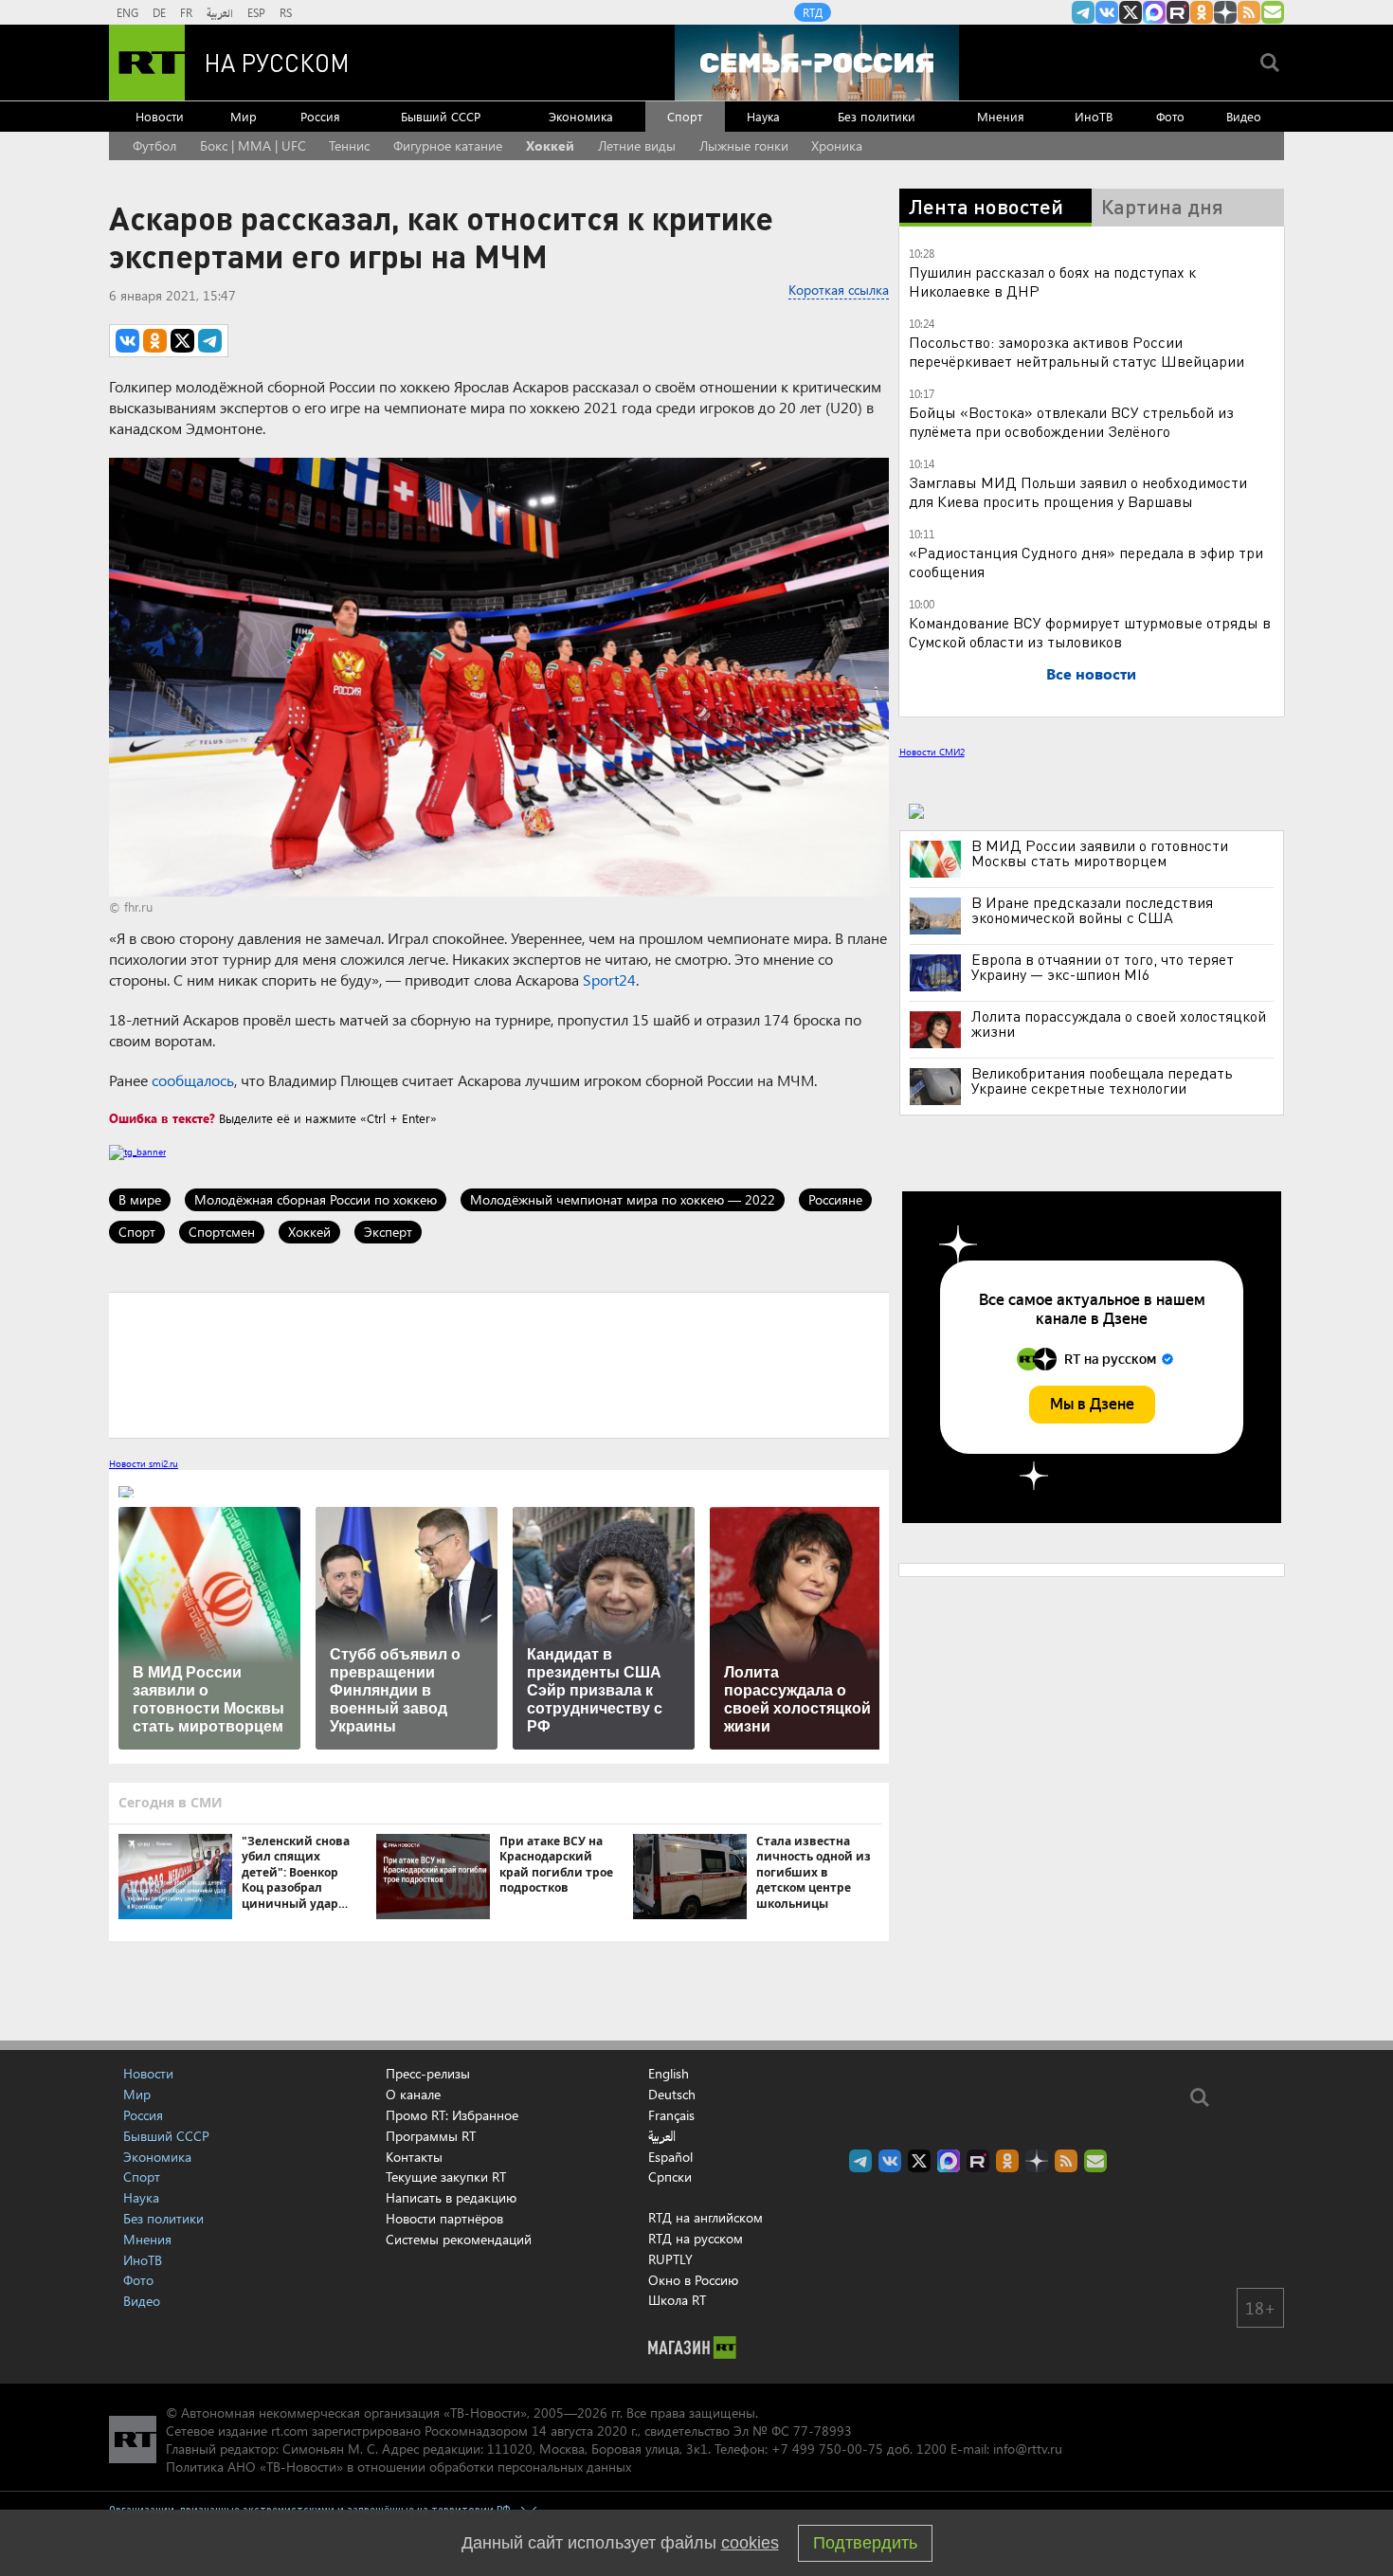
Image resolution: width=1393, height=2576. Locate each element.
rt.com (289, 2431)
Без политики (877, 116)
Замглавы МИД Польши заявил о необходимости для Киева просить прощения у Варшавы (1078, 491)
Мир (244, 116)
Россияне (835, 1199)
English (669, 2074)
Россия (320, 116)
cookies (750, 2543)
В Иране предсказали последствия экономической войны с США (1092, 910)
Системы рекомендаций (459, 2239)
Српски (670, 2177)
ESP (256, 12)
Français (671, 2115)
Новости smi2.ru (144, 1463)
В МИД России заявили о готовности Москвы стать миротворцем (1100, 853)
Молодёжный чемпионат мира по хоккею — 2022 (623, 1199)
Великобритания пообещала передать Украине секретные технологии (1102, 1080)
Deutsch (672, 2095)
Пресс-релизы (428, 2073)
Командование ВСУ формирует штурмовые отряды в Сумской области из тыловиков (1090, 632)
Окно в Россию (693, 2280)
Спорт (685, 116)
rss (1249, 12)
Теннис (349, 145)
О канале (413, 2094)
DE (159, 12)
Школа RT (677, 2300)
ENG (127, 12)
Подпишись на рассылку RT (1273, 12)
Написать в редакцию (451, 2197)
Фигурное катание (448, 145)
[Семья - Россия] (817, 63)
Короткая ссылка (839, 290)
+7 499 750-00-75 (827, 2449)
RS (286, 12)
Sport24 (609, 980)
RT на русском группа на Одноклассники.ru (1202, 12)
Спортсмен (222, 1232)
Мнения (1001, 116)
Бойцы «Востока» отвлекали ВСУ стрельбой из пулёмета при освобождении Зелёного (1071, 421)
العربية (220, 12)
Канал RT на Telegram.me (1083, 12)
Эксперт (388, 1232)
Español (670, 2157)
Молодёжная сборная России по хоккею (316, 1199)
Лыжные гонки (744, 145)
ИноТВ (1094, 116)
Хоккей (550, 145)
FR (186, 12)
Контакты (414, 2157)
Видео (1244, 116)
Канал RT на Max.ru (1154, 12)
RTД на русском (696, 2238)
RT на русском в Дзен (1225, 12)
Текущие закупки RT (446, 2177)
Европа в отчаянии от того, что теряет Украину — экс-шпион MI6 (1103, 967)
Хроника (837, 145)
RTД (813, 12)
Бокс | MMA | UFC (253, 145)
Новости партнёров (444, 2218)
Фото (1170, 116)
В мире (140, 1199)
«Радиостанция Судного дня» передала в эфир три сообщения (1086, 562)
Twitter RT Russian (1131, 12)
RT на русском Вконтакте (1107, 12)
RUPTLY (670, 2259)
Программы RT (431, 2136)
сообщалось (193, 1080)
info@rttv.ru (1028, 2449)
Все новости (1091, 673)
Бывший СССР (441, 116)
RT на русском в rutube (1178, 12)
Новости (160, 116)
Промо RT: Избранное (452, 2115)
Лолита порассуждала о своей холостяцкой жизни (1119, 1024)
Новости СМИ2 (932, 752)
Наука (763, 116)
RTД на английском (706, 2217)
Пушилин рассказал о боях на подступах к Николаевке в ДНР (1052, 281)
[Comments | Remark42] (499, 1364)
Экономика (581, 116)
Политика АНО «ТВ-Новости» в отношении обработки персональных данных (398, 2467)
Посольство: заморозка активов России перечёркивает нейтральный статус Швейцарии (1076, 351)
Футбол (154, 145)
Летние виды (637, 145)
